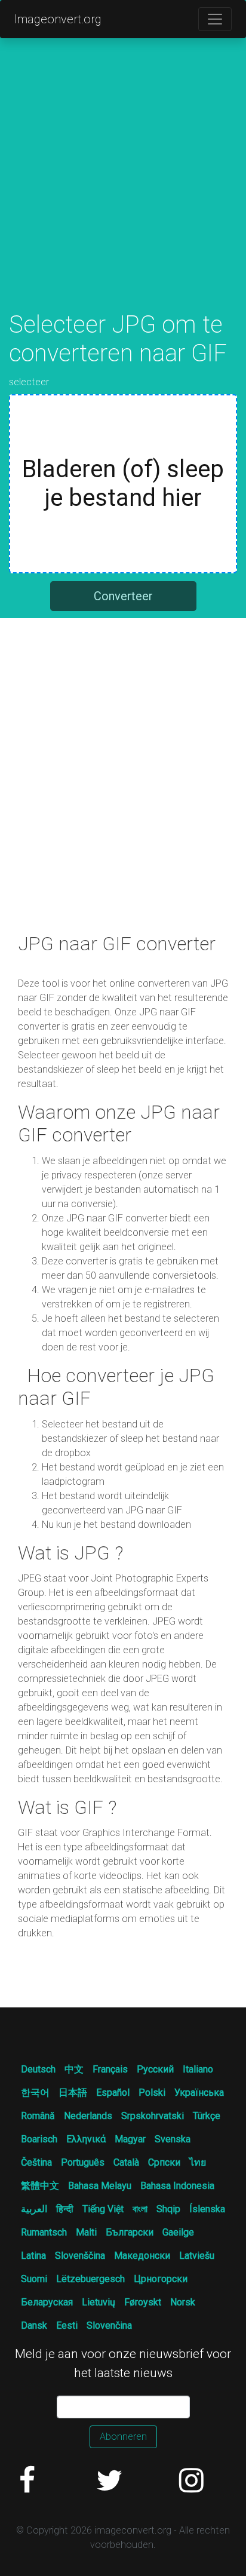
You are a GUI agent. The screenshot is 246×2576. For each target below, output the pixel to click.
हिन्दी (65, 2209)
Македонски (142, 2256)
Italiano (198, 2069)
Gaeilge (178, 2232)
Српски (164, 2162)
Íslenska (207, 2209)
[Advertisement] (123, 188)
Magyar (130, 2139)
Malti (86, 2232)
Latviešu (197, 2256)
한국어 (35, 2093)
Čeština (36, 2162)
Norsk (183, 2302)
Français (110, 2069)
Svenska (173, 2139)
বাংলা (140, 2209)
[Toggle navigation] (215, 19)
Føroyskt (143, 2302)
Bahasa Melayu (100, 2186)
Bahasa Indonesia (177, 2186)
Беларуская (47, 2302)
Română (38, 2116)
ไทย (198, 2162)
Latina (33, 2256)
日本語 (73, 2093)
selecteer (29, 382)
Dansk (34, 2325)
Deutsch (38, 2069)
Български (130, 2232)
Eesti (67, 2325)
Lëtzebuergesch (90, 2279)
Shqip (168, 2209)
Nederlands (88, 2116)
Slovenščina (80, 2256)
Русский (155, 2069)
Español (113, 2093)
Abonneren (123, 2437)
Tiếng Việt (103, 2209)
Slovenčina (109, 2325)
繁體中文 (40, 2186)
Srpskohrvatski (153, 2116)
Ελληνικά (86, 2139)
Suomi (34, 2279)
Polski (152, 2093)
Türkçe (207, 2116)
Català (126, 2162)
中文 (74, 2069)
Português (83, 2162)
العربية (34, 2209)
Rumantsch (44, 2232)
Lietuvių (99, 2302)
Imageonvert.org (58, 19)
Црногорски (161, 2279)
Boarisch (39, 2139)
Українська (199, 2093)
